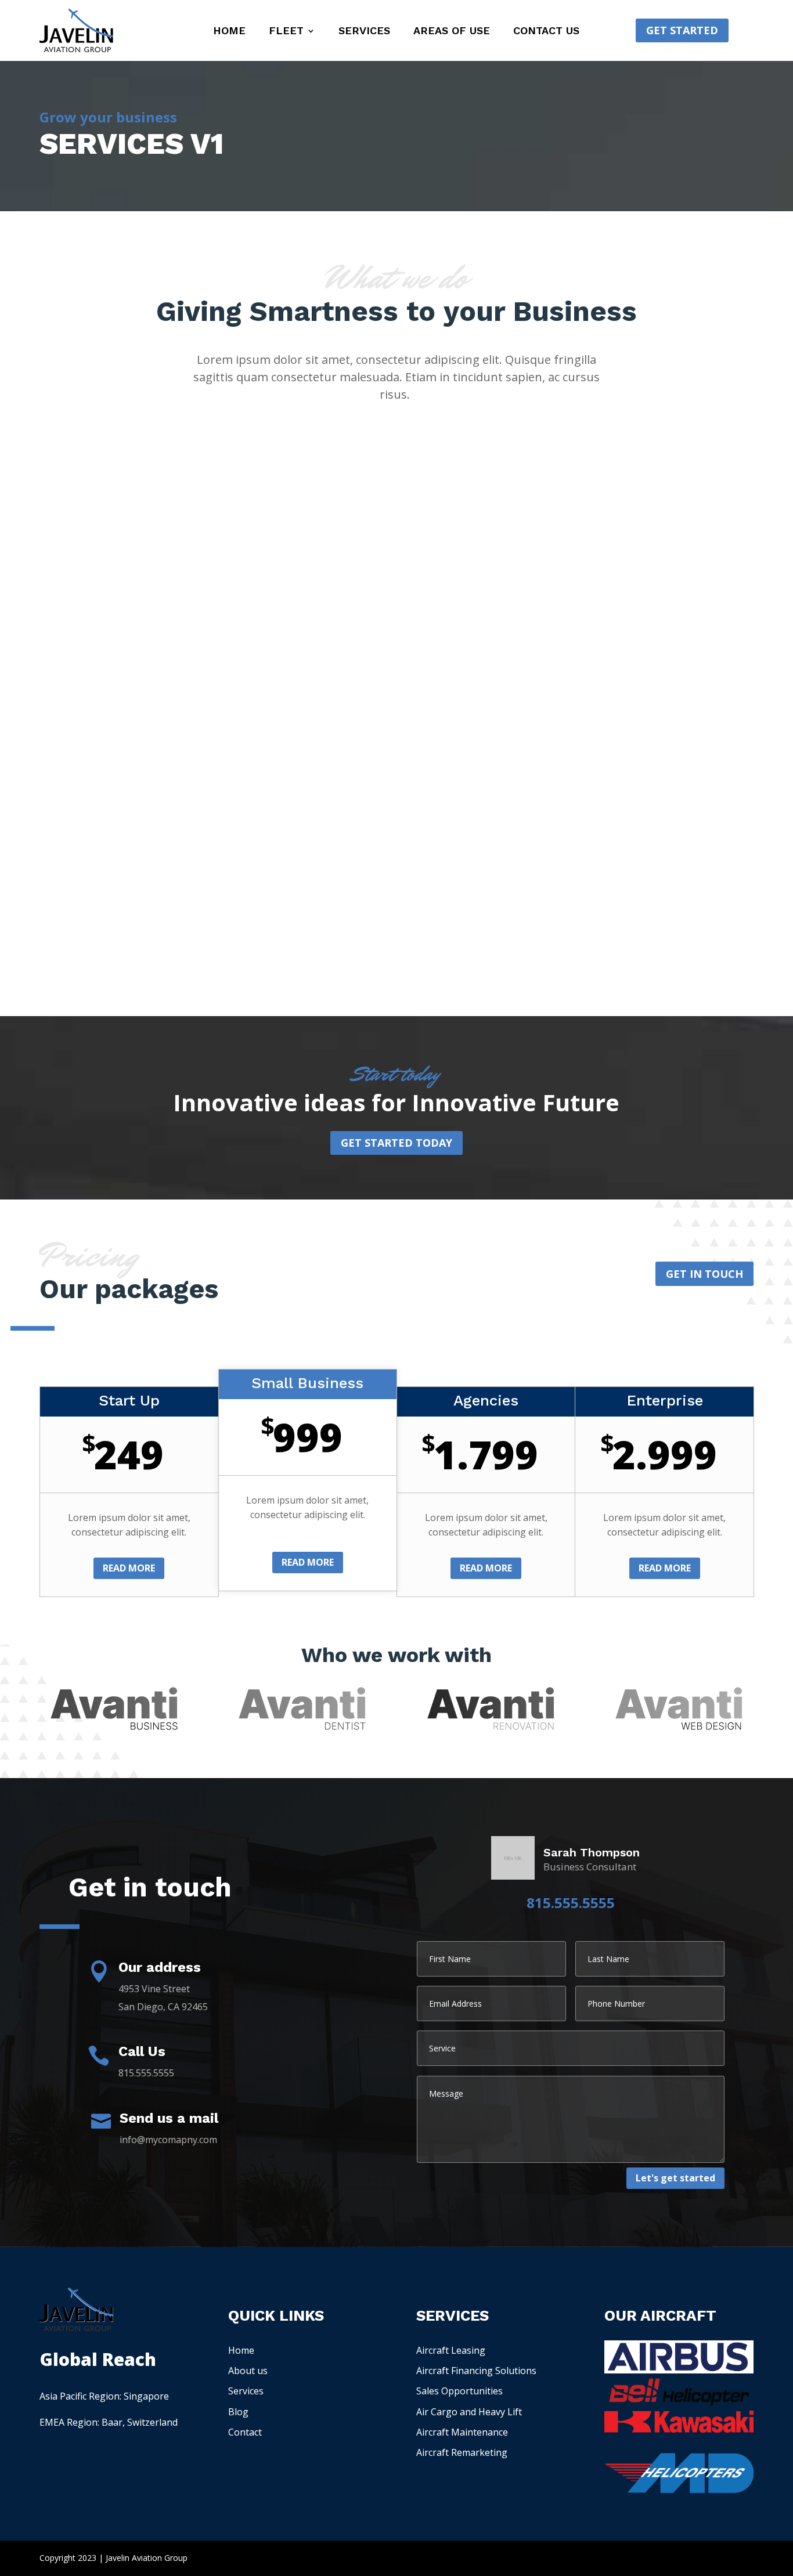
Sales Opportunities (459, 2391)
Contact (245, 2432)
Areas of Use (452, 32)
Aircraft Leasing (451, 2350)
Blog (238, 2412)
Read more (129, 1568)
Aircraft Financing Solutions (476, 2371)
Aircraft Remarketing (462, 2452)
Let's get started (675, 2178)
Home (229, 32)
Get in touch (704, 1274)
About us (248, 2371)
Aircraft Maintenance (462, 2432)
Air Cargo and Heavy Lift (469, 2412)
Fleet (286, 32)
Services (364, 32)
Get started (682, 30)
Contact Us (546, 32)
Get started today (396, 1143)
